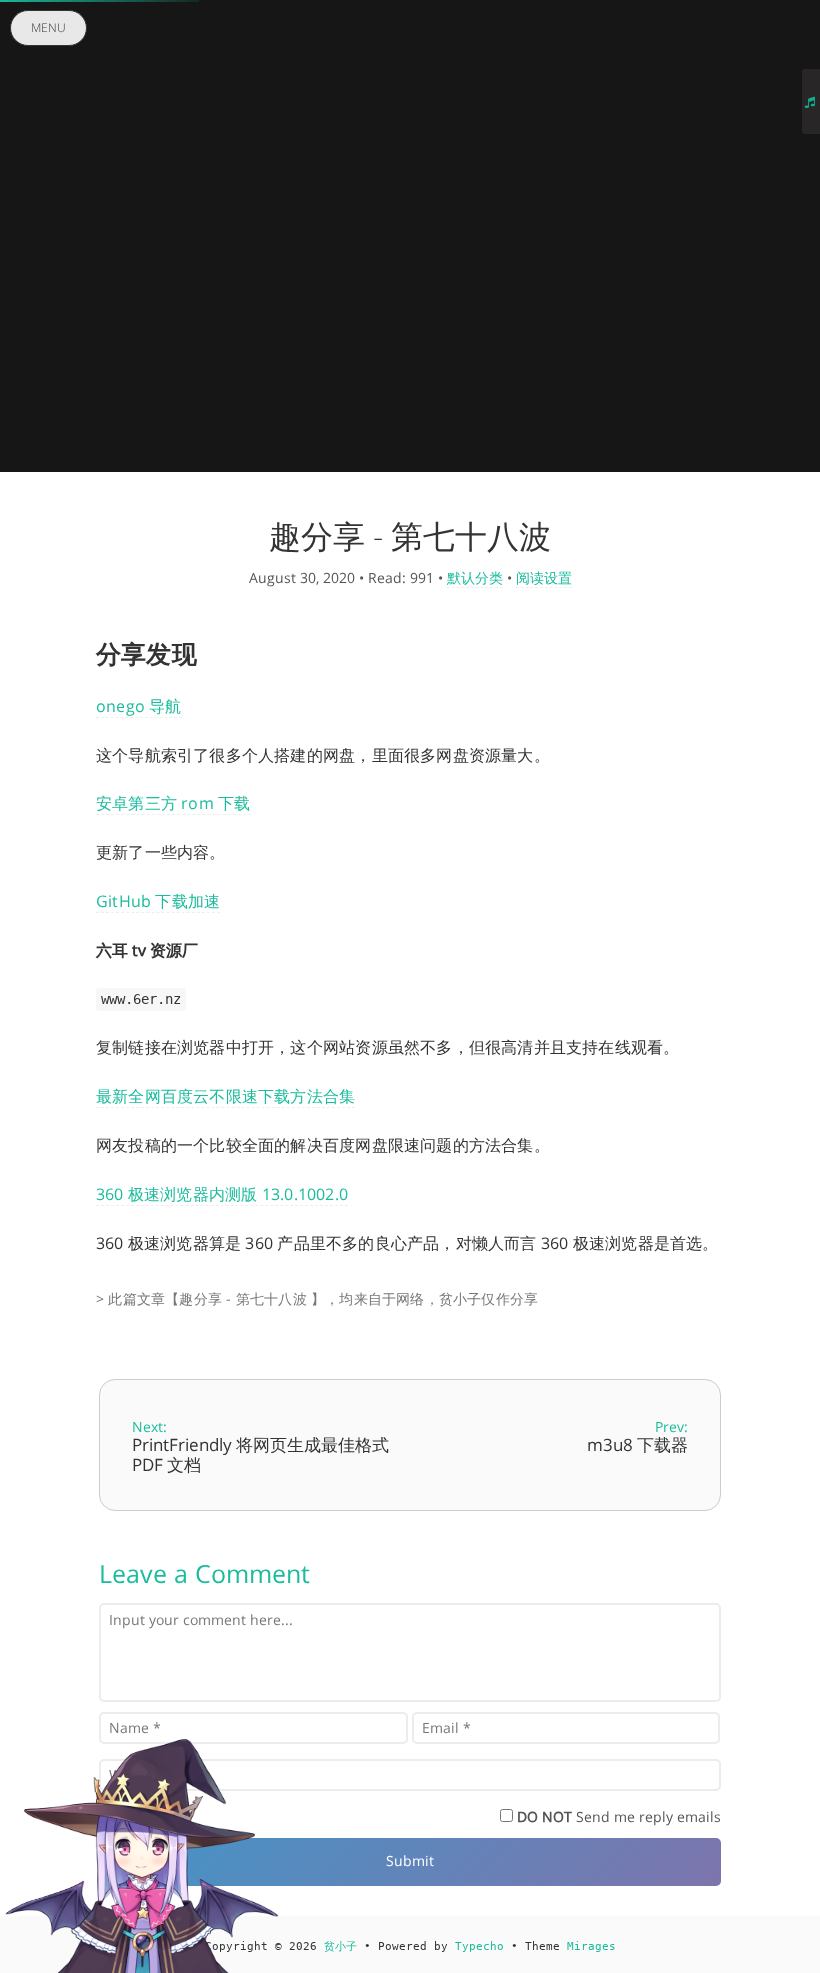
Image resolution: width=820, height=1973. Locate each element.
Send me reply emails (619, 1816)
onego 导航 (139, 706)
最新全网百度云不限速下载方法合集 (225, 1096)
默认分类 (475, 577)
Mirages (591, 1946)
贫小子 (340, 1946)
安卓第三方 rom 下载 (173, 803)
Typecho (479, 1946)
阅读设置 (544, 577)
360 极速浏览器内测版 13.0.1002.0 (222, 1194)
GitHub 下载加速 (158, 901)
